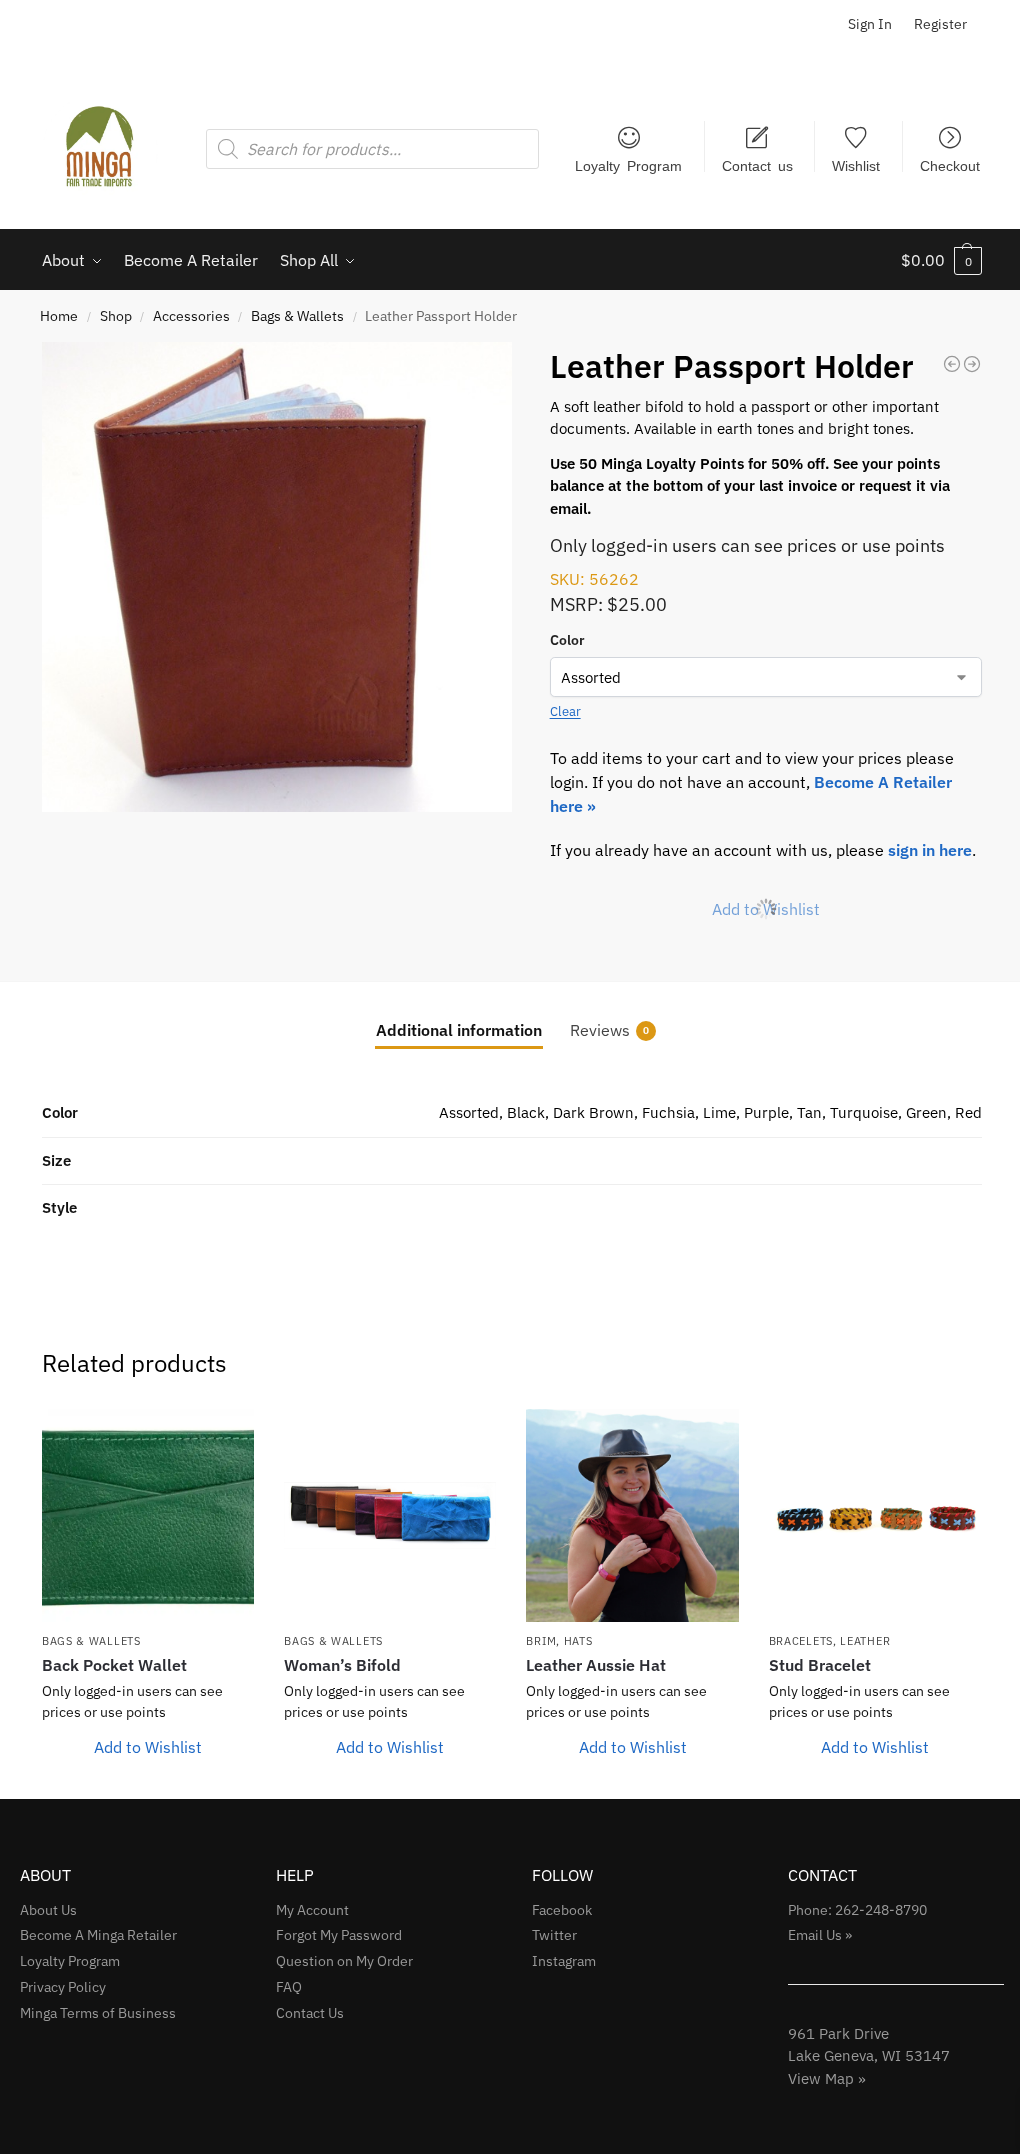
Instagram (564, 1961)
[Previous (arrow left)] (35, 1077)
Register (940, 24)
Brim (541, 1641)
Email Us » (820, 1935)
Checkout (950, 165)
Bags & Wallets (297, 316)
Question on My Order (344, 1961)
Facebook (562, 1910)
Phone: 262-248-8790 (857, 1910)
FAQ (289, 1987)
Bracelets (801, 1641)
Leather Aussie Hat (596, 1665)
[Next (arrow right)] (989, 1077)
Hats (578, 1641)
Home (59, 316)
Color (567, 640)
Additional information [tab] (459, 1030)
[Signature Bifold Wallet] (952, 364)
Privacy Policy (63, 1987)
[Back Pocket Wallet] (148, 1515)
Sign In (870, 24)
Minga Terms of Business (98, 2013)
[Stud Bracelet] (875, 1515)
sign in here (930, 850)
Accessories (191, 316)
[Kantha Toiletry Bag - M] (972, 364)
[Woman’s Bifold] (390, 1515)
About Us (48, 1910)
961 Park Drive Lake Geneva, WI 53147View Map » (869, 2056)
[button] (941, 260)
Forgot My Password (339, 1935)
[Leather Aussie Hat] (632, 1515)
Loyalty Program (628, 165)
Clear (565, 711)
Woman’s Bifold (342, 1665)
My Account (312, 1910)
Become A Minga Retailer (98, 1935)
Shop (116, 316)
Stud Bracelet (820, 1665)
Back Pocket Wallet (114, 1665)
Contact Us (310, 2013)
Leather (865, 1641)
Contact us (757, 165)
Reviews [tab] (609, 1030)
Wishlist (856, 165)
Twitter (554, 1935)
